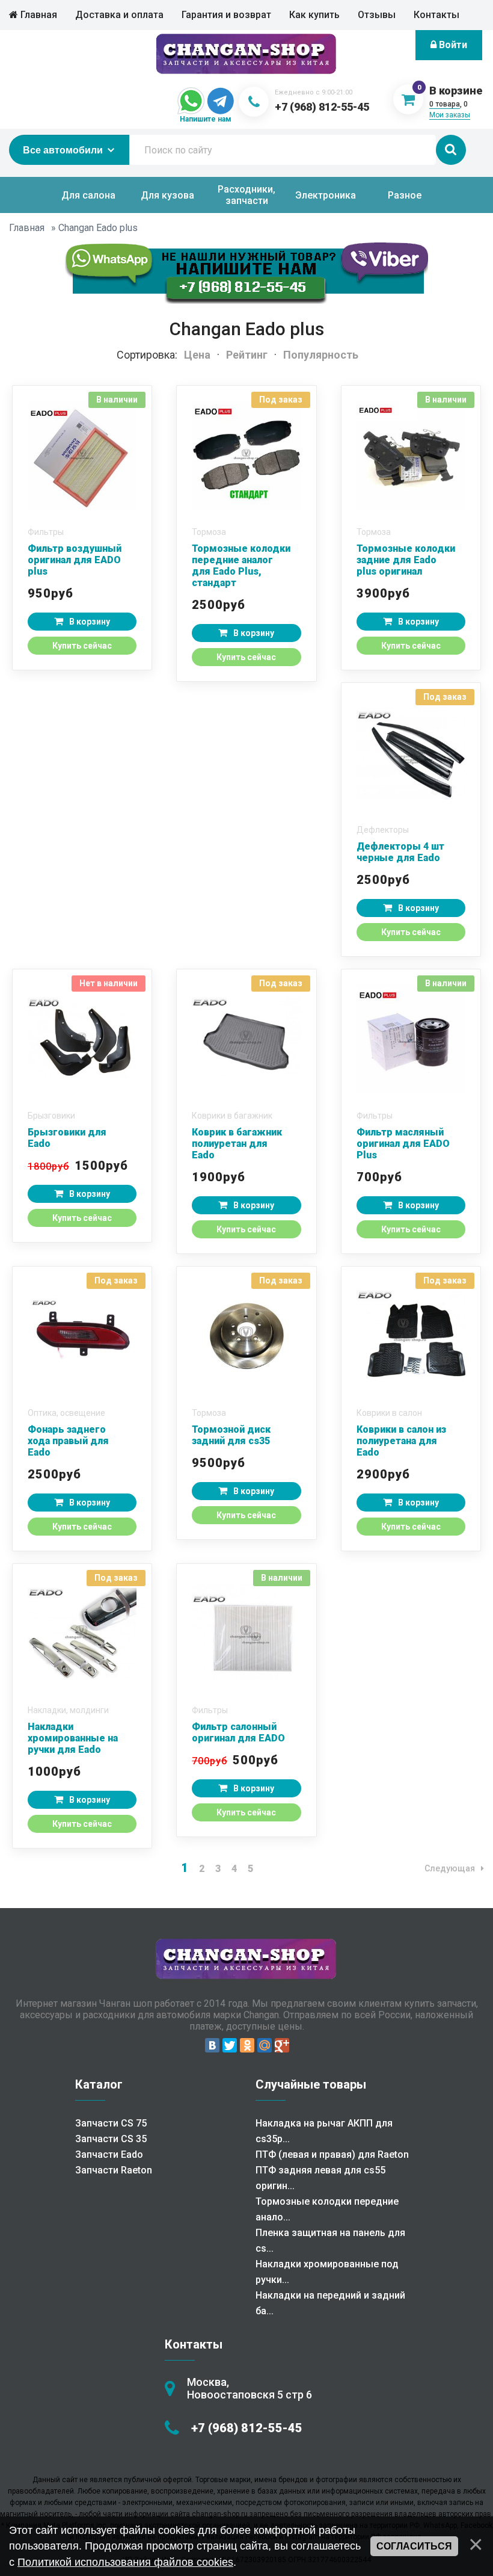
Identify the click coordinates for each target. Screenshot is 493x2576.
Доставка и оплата (119, 15)
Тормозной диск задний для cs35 (231, 1435)
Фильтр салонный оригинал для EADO (238, 1732)
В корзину (90, 622)
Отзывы (377, 15)
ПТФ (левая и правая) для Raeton (332, 2154)
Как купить (314, 15)
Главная (38, 15)
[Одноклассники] (247, 2045)
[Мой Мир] (265, 2045)
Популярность (321, 355)
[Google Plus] (282, 2045)
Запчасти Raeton (114, 2170)
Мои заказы (450, 115)
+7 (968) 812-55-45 (322, 107)
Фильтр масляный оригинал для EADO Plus (403, 1144)
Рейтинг (247, 355)
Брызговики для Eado (67, 1138)
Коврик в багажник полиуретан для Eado (237, 1144)
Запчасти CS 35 (111, 2139)
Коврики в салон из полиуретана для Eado (401, 1441)
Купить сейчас (82, 646)
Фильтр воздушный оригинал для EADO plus (75, 560)
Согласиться (414, 2546)
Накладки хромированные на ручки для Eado (73, 1738)
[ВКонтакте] (212, 2045)
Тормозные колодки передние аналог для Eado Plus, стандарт (241, 566)
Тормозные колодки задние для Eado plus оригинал (406, 560)
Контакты (436, 15)
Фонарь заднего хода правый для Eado (68, 1441)
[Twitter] (230, 2045)
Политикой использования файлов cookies (125, 2562)
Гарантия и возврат (226, 15)
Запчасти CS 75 (111, 2123)
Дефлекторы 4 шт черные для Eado (400, 852)
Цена (197, 355)
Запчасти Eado (109, 2154)
